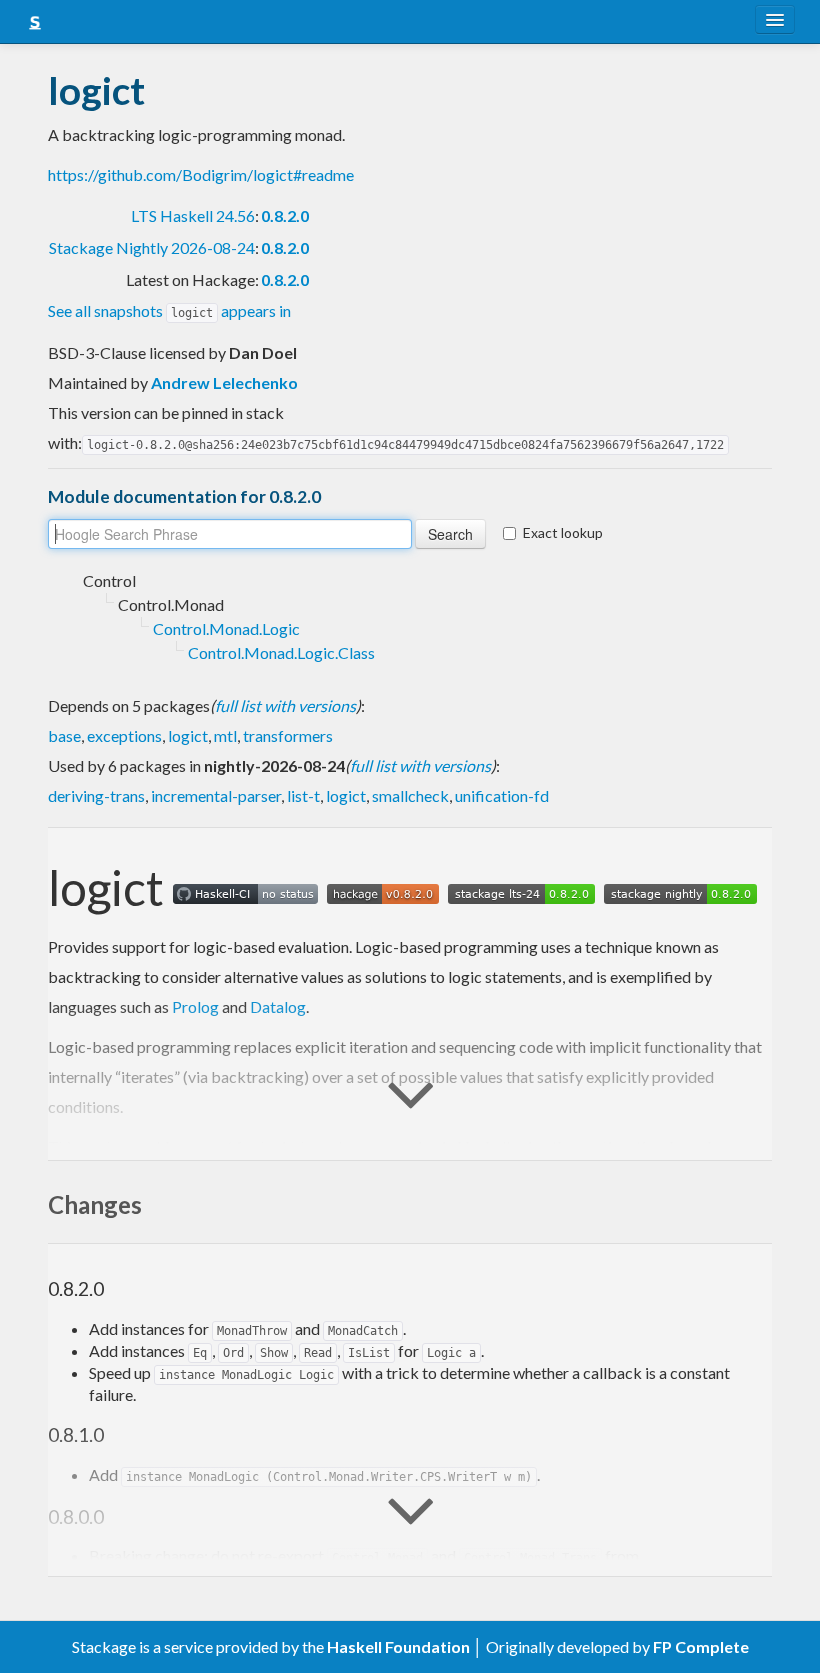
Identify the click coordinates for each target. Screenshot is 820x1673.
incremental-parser (216, 795)
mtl (225, 735)
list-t (303, 795)
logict (188, 735)
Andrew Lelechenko (224, 382)
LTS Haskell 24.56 (193, 215)
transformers (288, 735)
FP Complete (701, 1646)
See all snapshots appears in (169, 310)
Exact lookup (563, 532)
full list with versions (285, 705)
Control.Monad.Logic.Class (281, 652)
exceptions (124, 735)
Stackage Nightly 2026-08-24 (152, 247)
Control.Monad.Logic (226, 628)
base (64, 735)
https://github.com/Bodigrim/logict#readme (201, 174)
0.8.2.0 (285, 215)
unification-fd (502, 795)
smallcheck (410, 795)
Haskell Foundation (398, 1646)
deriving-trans (96, 795)
